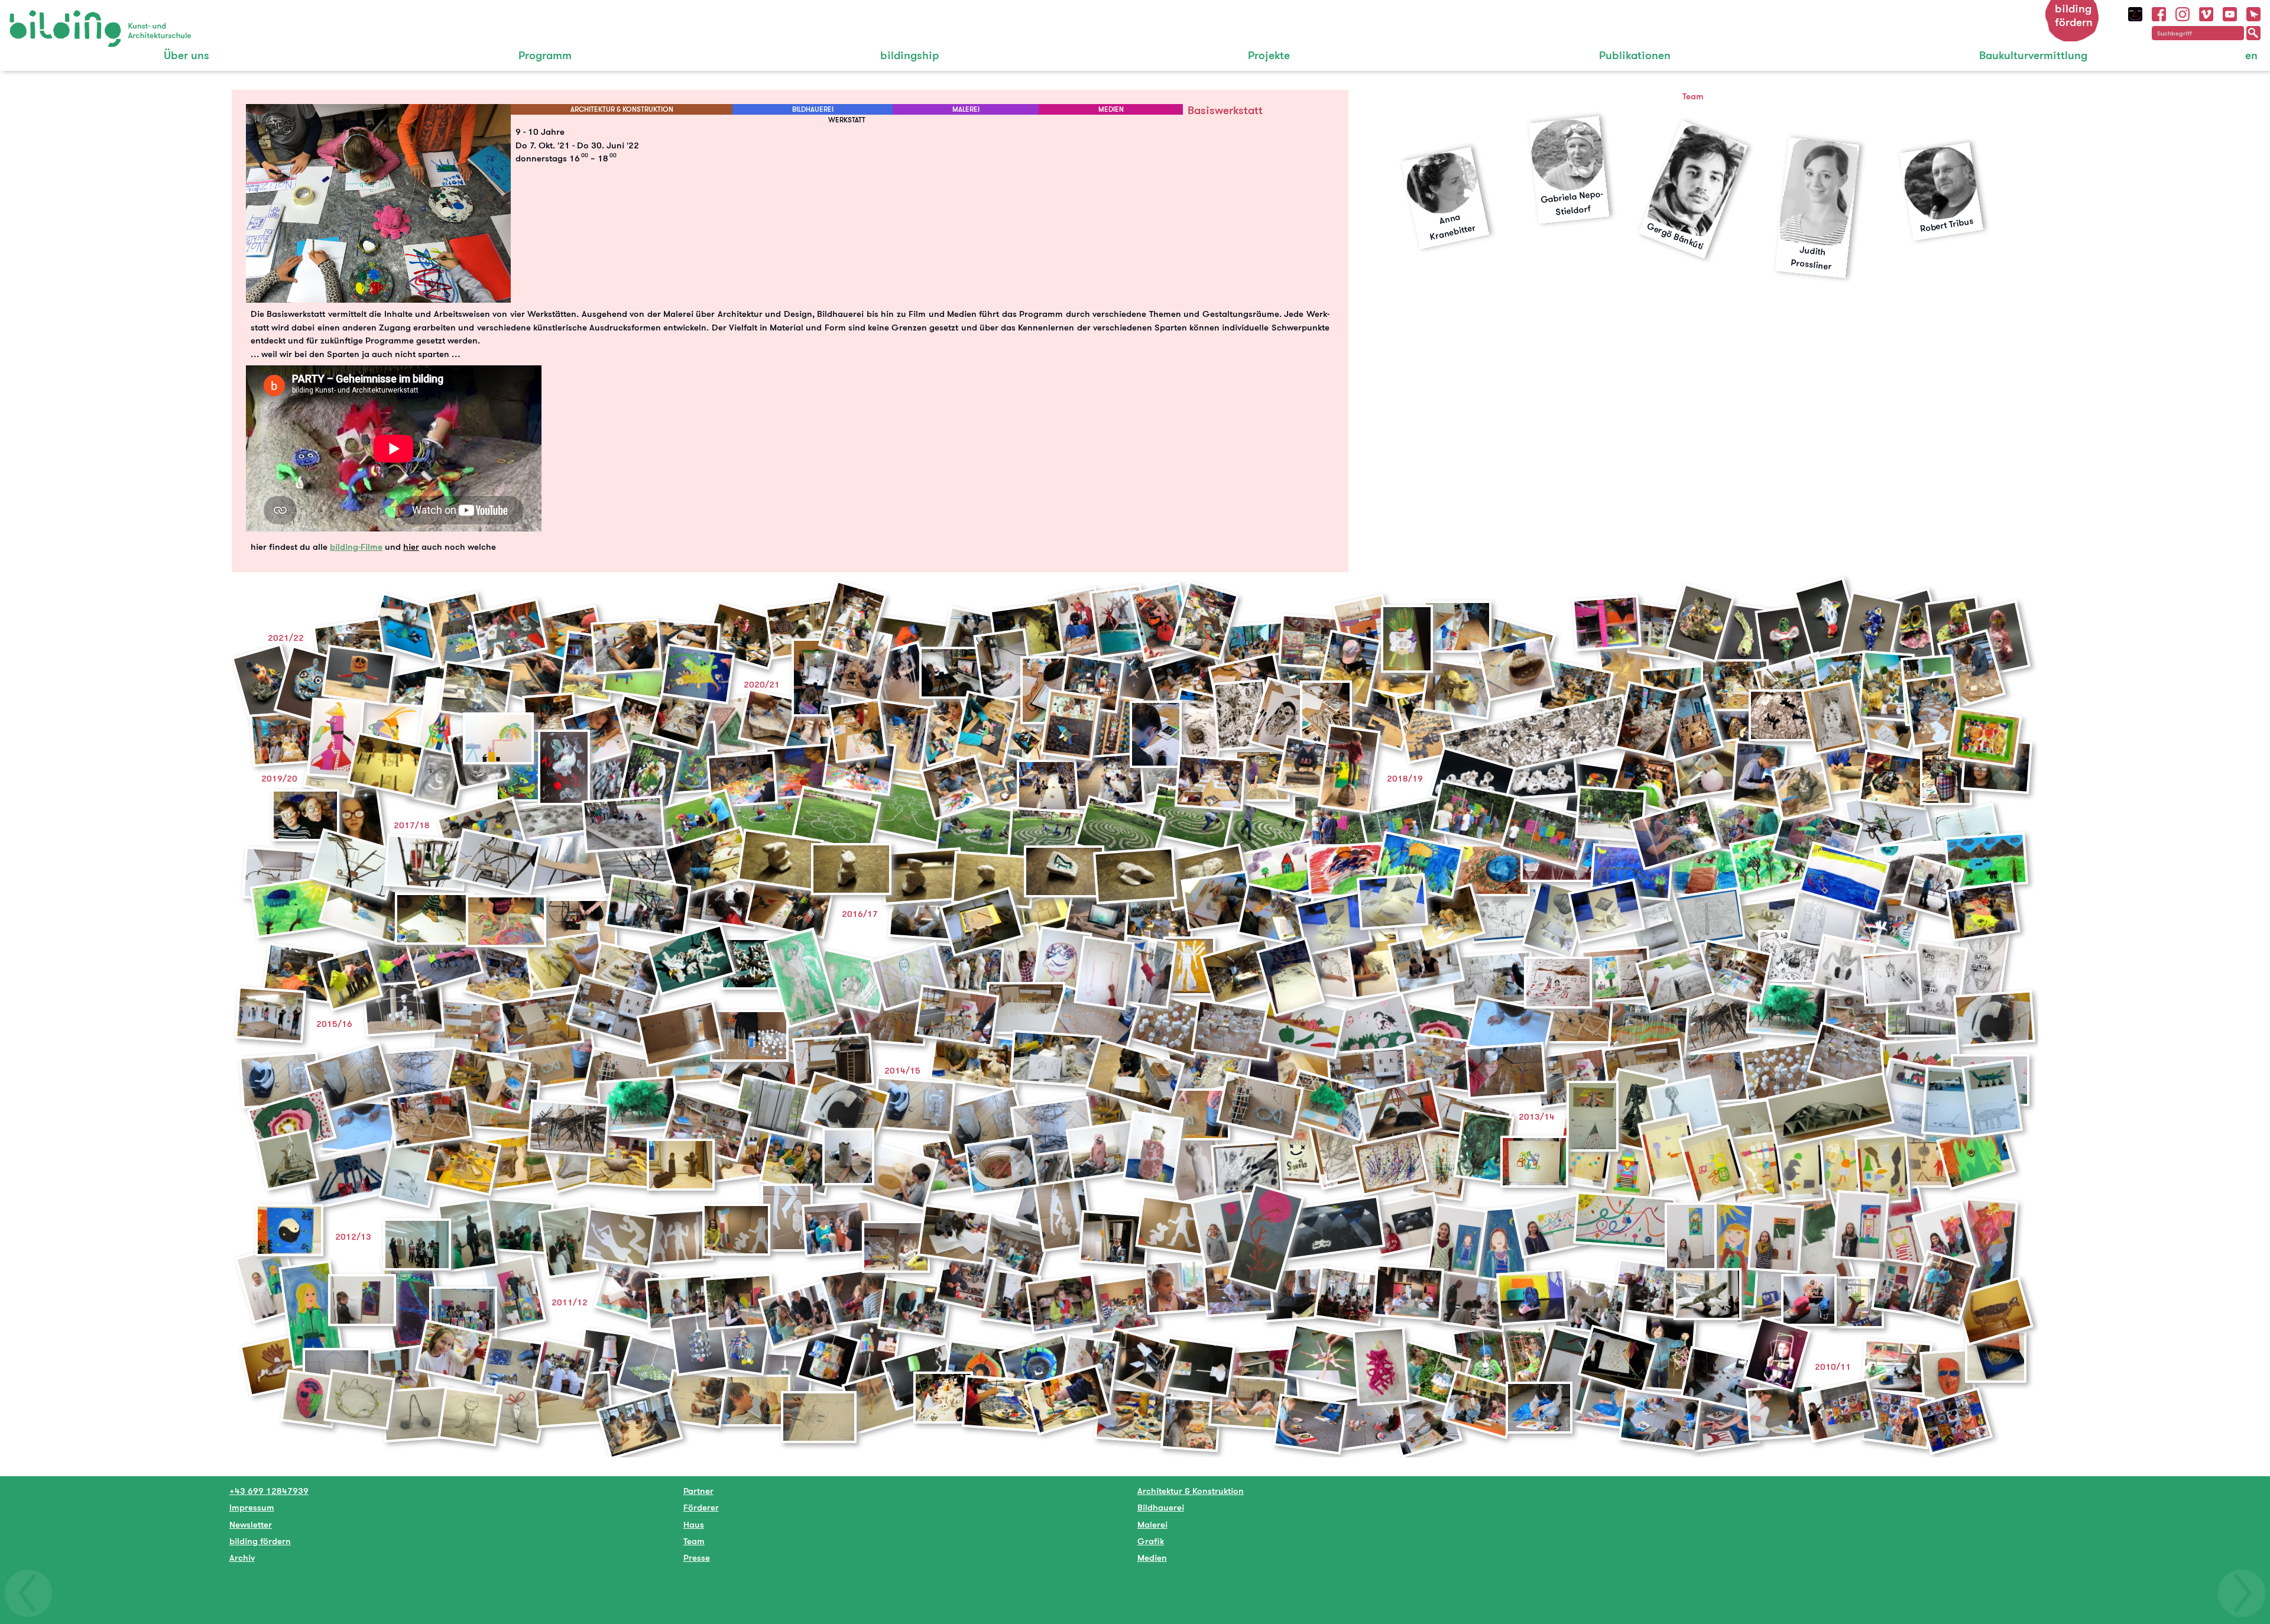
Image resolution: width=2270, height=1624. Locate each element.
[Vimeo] (2206, 13)
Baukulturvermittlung (2033, 55)
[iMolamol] (2135, 13)
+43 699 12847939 (269, 1491)
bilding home (36, 17)
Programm (545, 55)
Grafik (1151, 1541)
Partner (698, 1491)
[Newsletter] (2253, 13)
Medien (1152, 1557)
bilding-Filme (356, 547)
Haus (694, 1524)
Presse (697, 1557)
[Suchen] (2253, 33)
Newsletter (251, 1524)
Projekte (1269, 55)
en (2251, 55)
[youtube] (2230, 13)
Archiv (242, 1557)
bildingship (910, 55)
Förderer (701, 1507)
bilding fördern (2074, 15)
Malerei (1152, 1524)
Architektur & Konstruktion (1191, 1491)
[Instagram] (2183, 13)
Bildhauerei (1161, 1507)
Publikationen (1635, 55)
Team (694, 1541)
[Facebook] (2159, 13)
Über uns (187, 55)
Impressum (252, 1507)
